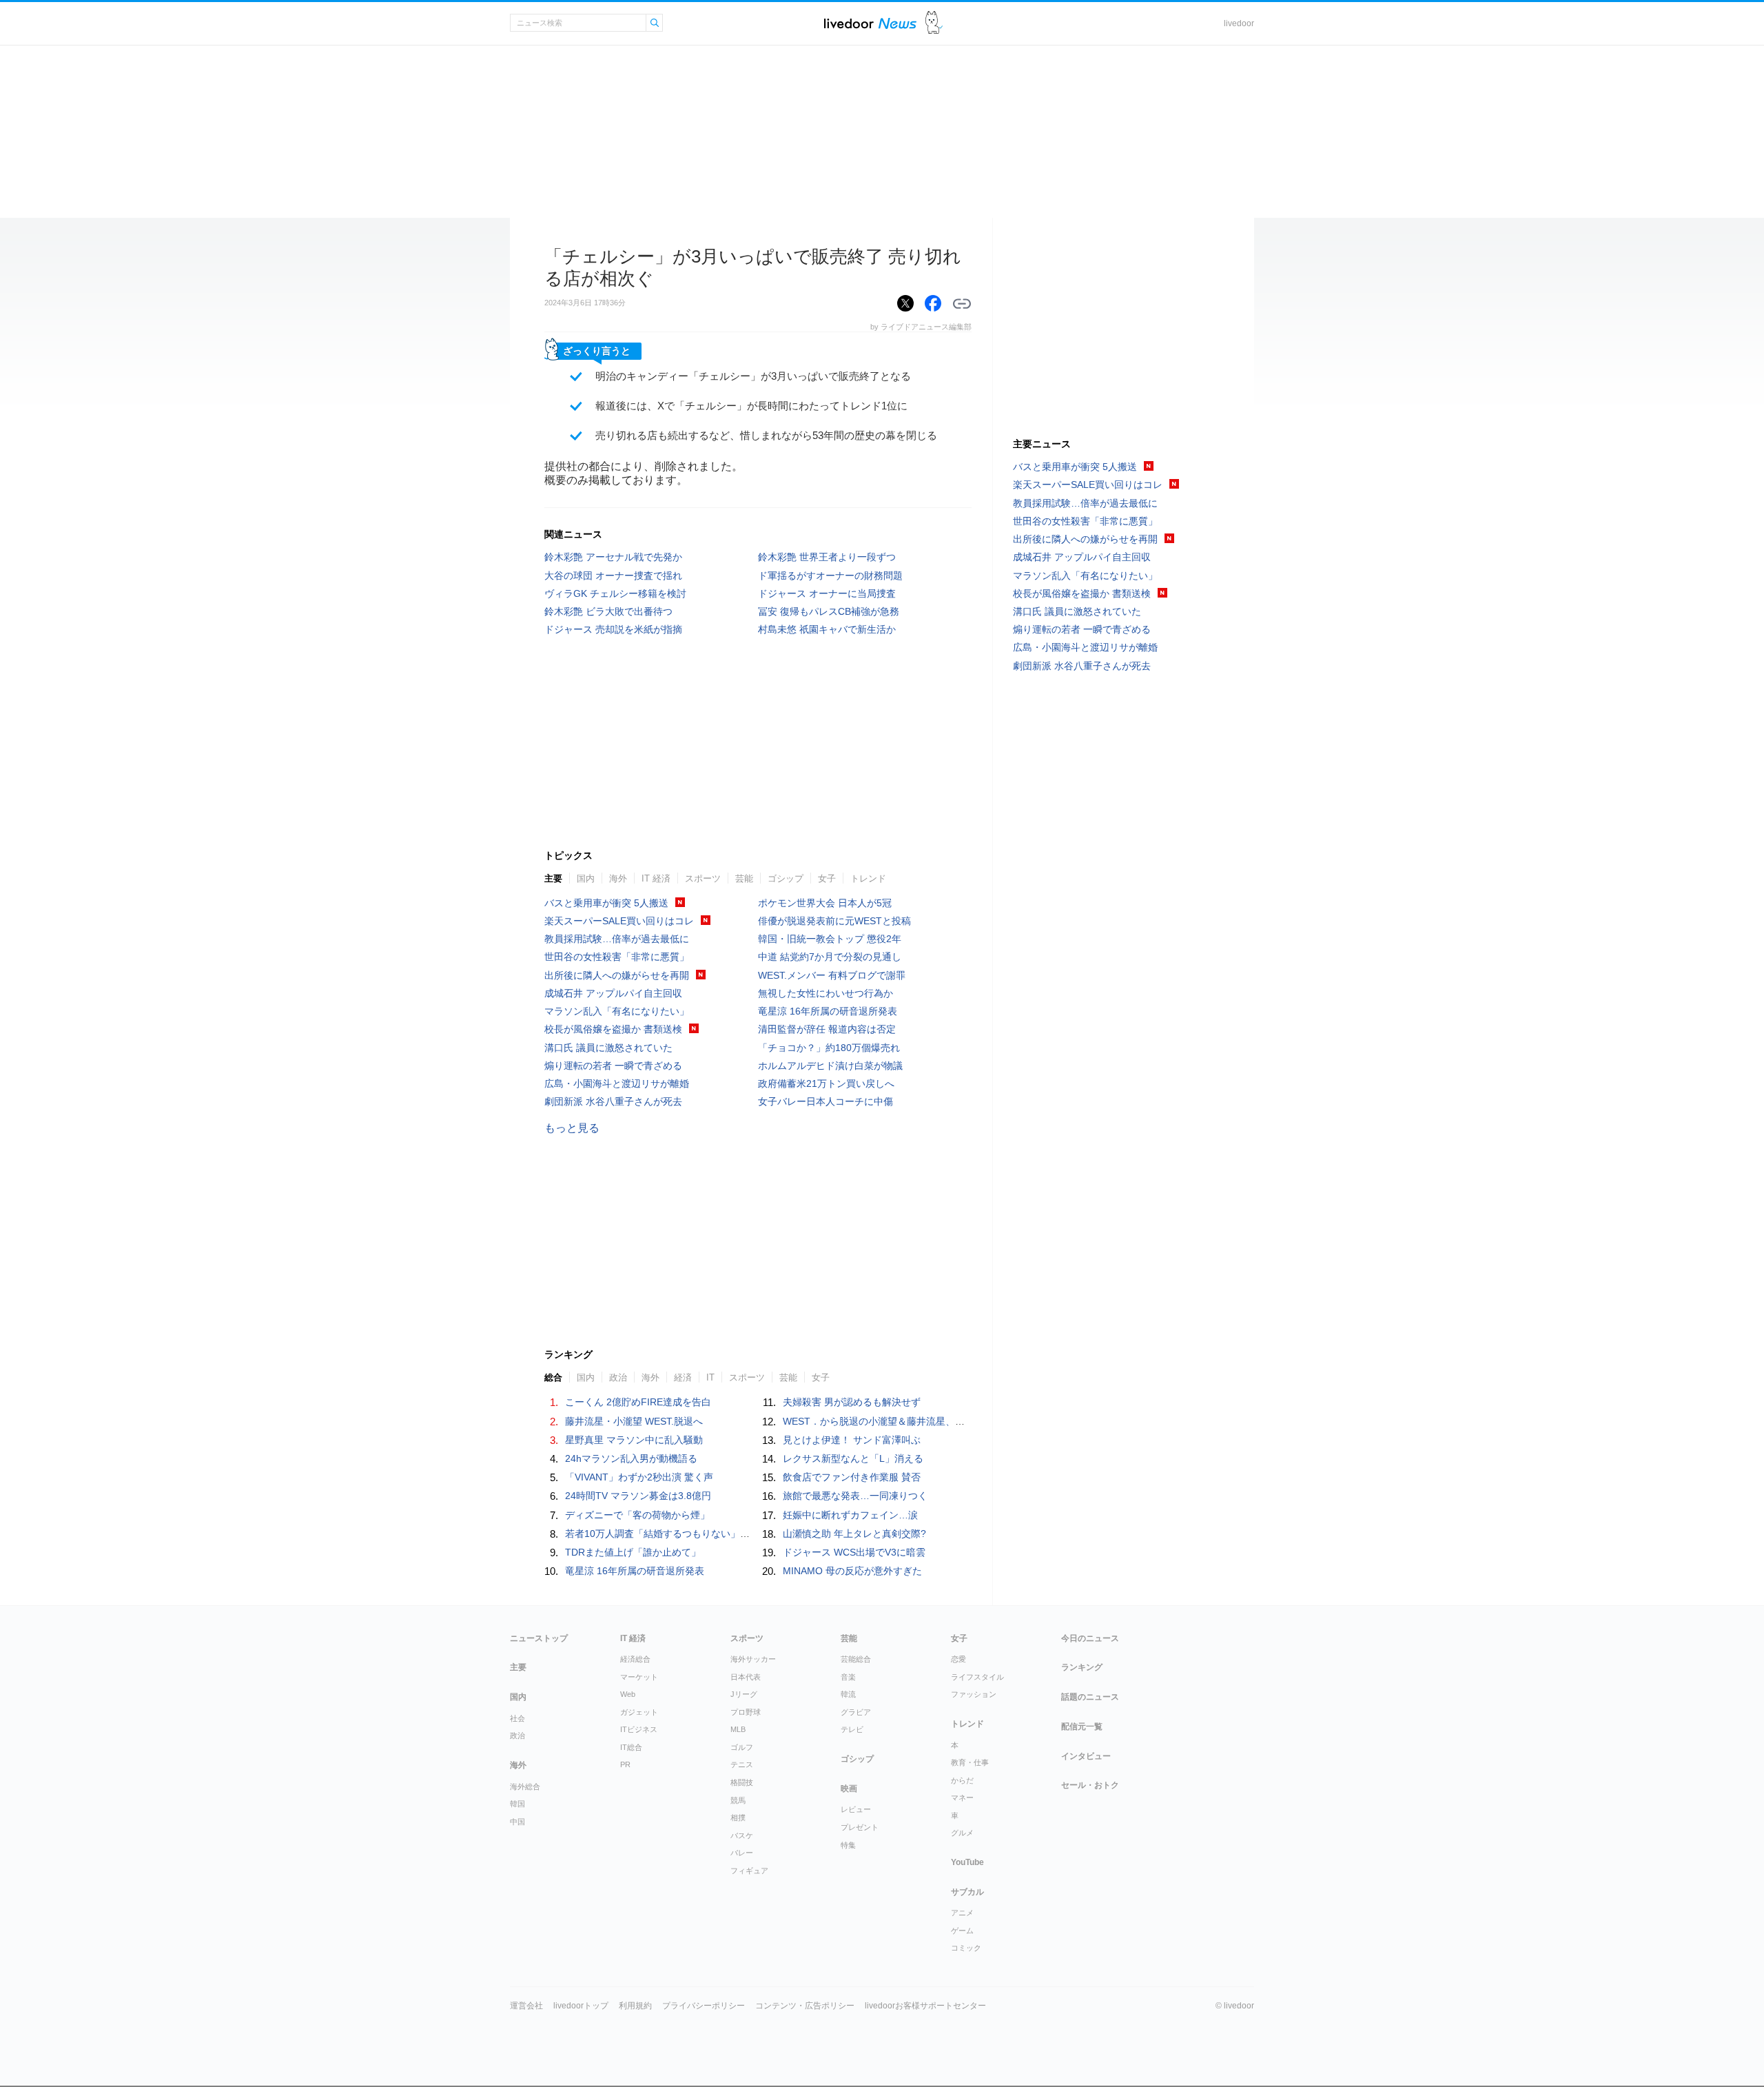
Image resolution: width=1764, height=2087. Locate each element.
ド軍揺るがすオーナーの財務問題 (830, 576)
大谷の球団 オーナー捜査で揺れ (613, 576)
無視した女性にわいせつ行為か (825, 993)
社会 (517, 1718)
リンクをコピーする (962, 304)
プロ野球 (746, 1712)
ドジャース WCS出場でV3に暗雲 (854, 1552)
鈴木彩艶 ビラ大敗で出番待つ (608, 611)
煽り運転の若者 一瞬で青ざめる (613, 1066)
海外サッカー (753, 1659)
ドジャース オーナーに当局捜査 (827, 593)
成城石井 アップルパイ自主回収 (613, 993)
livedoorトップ (581, 2006)
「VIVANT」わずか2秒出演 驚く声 (639, 1477)
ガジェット (639, 1712)
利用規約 (635, 2006)
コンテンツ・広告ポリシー (805, 2006)
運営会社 (526, 2006)
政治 (517, 1735)
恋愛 (958, 1659)
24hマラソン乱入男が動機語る (631, 1458)
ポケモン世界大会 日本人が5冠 (825, 903)
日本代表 (746, 1677)
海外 (618, 878)
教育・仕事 (970, 1762)
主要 (553, 878)
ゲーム (962, 1931)
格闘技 (742, 1782)
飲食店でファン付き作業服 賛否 (852, 1477)
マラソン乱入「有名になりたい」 (617, 1011)
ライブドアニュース (870, 23)
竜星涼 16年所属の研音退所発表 (828, 1011)
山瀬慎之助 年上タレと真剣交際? (854, 1534)
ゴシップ (786, 878)
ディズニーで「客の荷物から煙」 (637, 1515)
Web (628, 1694)
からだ (962, 1780)
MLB (738, 1729)
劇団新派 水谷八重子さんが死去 (613, 1101)
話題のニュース (1090, 1697)
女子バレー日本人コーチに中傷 (825, 1101)
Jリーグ (744, 1694)
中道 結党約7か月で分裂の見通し (830, 957)
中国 (517, 1822)
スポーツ (703, 878)
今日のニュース (1090, 1638)
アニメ (962, 1913)
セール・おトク (1090, 1785)
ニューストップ (539, 1638)
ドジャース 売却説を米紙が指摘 (613, 629)
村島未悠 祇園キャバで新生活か (827, 629)
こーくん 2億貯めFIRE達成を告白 (638, 1402)
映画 (849, 1789)
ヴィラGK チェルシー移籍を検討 (615, 593)
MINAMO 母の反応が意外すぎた (852, 1571)
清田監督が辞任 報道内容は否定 (827, 1029)
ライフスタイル (977, 1677)
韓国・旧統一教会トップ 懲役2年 (830, 939)
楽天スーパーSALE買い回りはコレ (619, 921)
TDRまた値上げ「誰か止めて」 (633, 1552)
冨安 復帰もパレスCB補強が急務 (829, 611)
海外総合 (525, 1786)
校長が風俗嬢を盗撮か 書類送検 (613, 1029)
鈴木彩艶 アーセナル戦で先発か (613, 557)
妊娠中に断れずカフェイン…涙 (850, 1515)
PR (625, 1764)
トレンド (868, 878)
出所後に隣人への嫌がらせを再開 (617, 975)
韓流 (848, 1694)
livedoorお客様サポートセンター (925, 2006)
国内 (586, 878)
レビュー (856, 1809)
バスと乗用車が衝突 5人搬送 (606, 903)
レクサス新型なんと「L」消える (853, 1458)
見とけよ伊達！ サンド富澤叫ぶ (852, 1440)
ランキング (1082, 1667)
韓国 (517, 1804)
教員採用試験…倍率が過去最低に (617, 939)
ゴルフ (742, 1747)
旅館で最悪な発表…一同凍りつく (855, 1496)
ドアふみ (934, 23)
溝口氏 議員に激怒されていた (608, 1048)
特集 (848, 1845)
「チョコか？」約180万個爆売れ (829, 1048)
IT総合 (631, 1747)
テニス (742, 1764)
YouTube (967, 1862)
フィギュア (749, 1871)
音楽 (848, 1677)
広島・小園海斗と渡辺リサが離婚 (617, 1083)
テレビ (852, 1729)
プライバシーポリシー (704, 2006)
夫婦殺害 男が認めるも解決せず (852, 1402)
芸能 (744, 878)
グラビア (856, 1712)
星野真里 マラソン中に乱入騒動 (634, 1440)
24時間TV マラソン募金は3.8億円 (638, 1496)
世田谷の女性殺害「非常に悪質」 (617, 957)
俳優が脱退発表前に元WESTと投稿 (834, 921)
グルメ (962, 1833)
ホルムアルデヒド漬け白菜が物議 (830, 1066)
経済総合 (635, 1659)
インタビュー (1086, 1756)
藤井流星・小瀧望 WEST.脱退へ (634, 1421)
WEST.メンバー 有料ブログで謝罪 (832, 975)
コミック (966, 1948)
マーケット (639, 1677)
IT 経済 (656, 878)
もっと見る (572, 1128)
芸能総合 (856, 1659)
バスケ (742, 1835)
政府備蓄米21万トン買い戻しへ (826, 1083)
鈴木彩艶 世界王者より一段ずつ (827, 557)
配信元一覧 (1082, 1727)
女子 (827, 878)
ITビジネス (639, 1729)
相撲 (738, 1818)
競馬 (738, 1800)
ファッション (974, 1694)
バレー (742, 1853)
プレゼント (860, 1827)
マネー (962, 1798)
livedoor (1239, 23)
